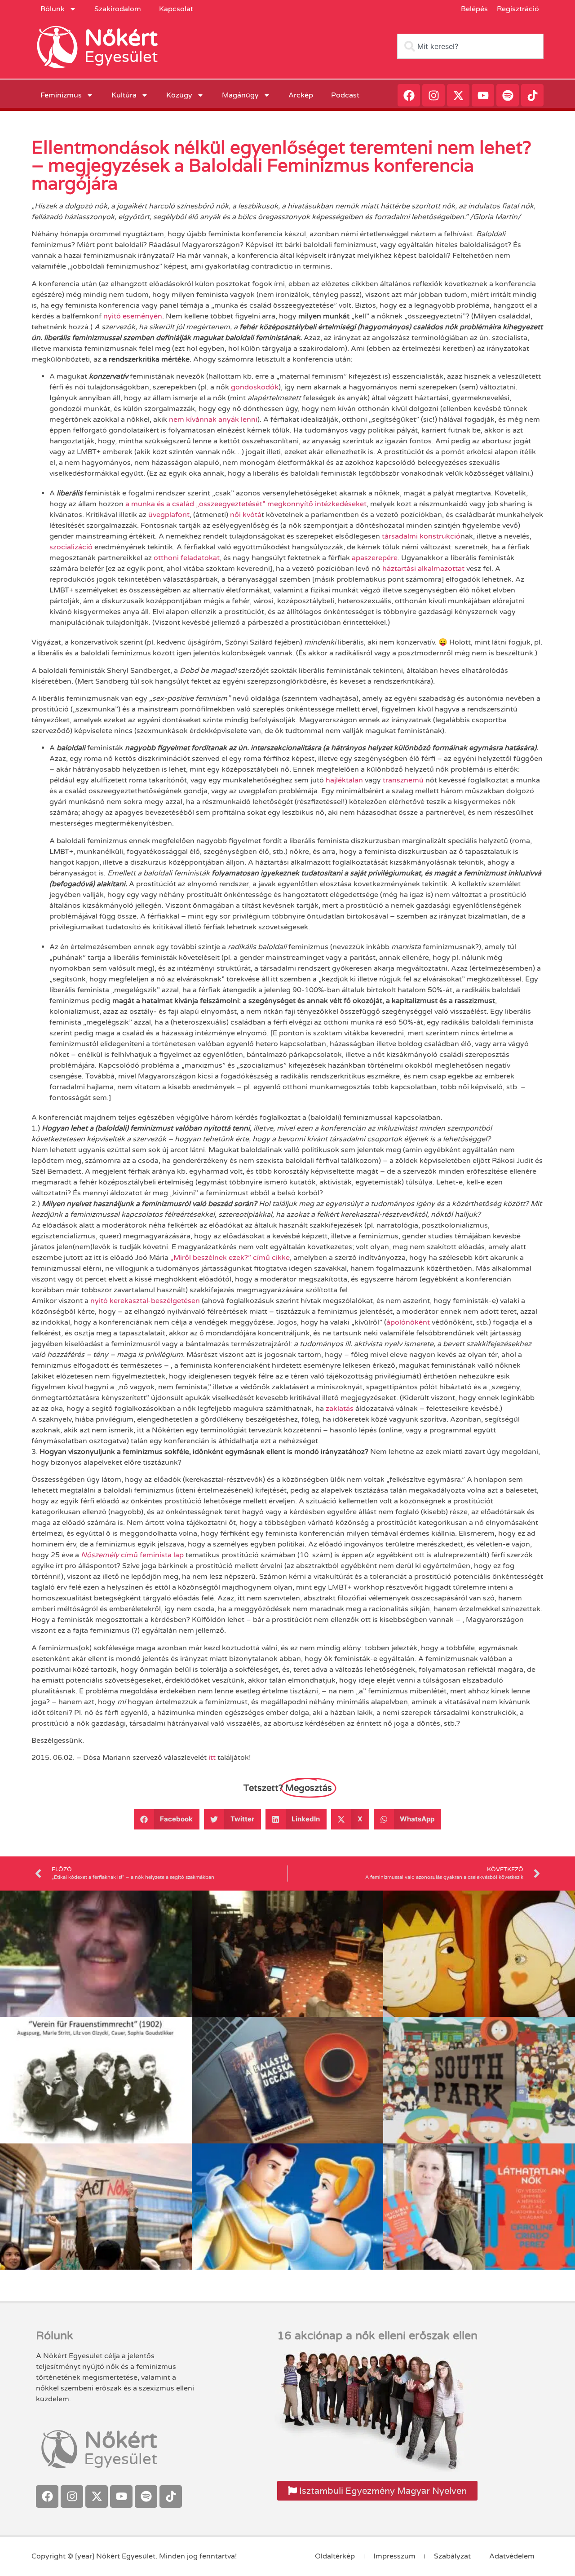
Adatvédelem (512, 2556)
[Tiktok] (532, 95)
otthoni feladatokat (186, 558)
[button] (167, 1819)
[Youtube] (483, 95)
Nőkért (121, 38)
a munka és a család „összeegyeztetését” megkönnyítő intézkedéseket (246, 504)
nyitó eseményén (133, 316)
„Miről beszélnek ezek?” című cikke (230, 1258)
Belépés (474, 9)
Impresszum (394, 2556)
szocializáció (71, 547)
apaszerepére (375, 558)
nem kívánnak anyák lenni (213, 420)
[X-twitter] (458, 95)
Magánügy (240, 95)
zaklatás (340, 1409)
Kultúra (124, 95)
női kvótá (246, 515)
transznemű (404, 780)
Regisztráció (518, 9)
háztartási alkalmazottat (423, 569)
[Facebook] (409, 95)
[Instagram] (433, 95)
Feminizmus (61, 95)
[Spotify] (508, 95)
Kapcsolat (176, 9)
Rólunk (53, 9)
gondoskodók (255, 387)
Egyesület (121, 57)
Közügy (179, 95)
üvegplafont (169, 515)
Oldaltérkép (335, 2556)
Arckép (301, 95)
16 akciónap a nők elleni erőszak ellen (377, 2336)
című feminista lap (132, 1555)
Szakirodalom (118, 9)
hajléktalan (344, 780)
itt (212, 1758)
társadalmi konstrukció (421, 536)
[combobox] (470, 46)
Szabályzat (452, 2556)
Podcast (345, 95)
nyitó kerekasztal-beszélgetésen (145, 1301)
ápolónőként (409, 1322)
